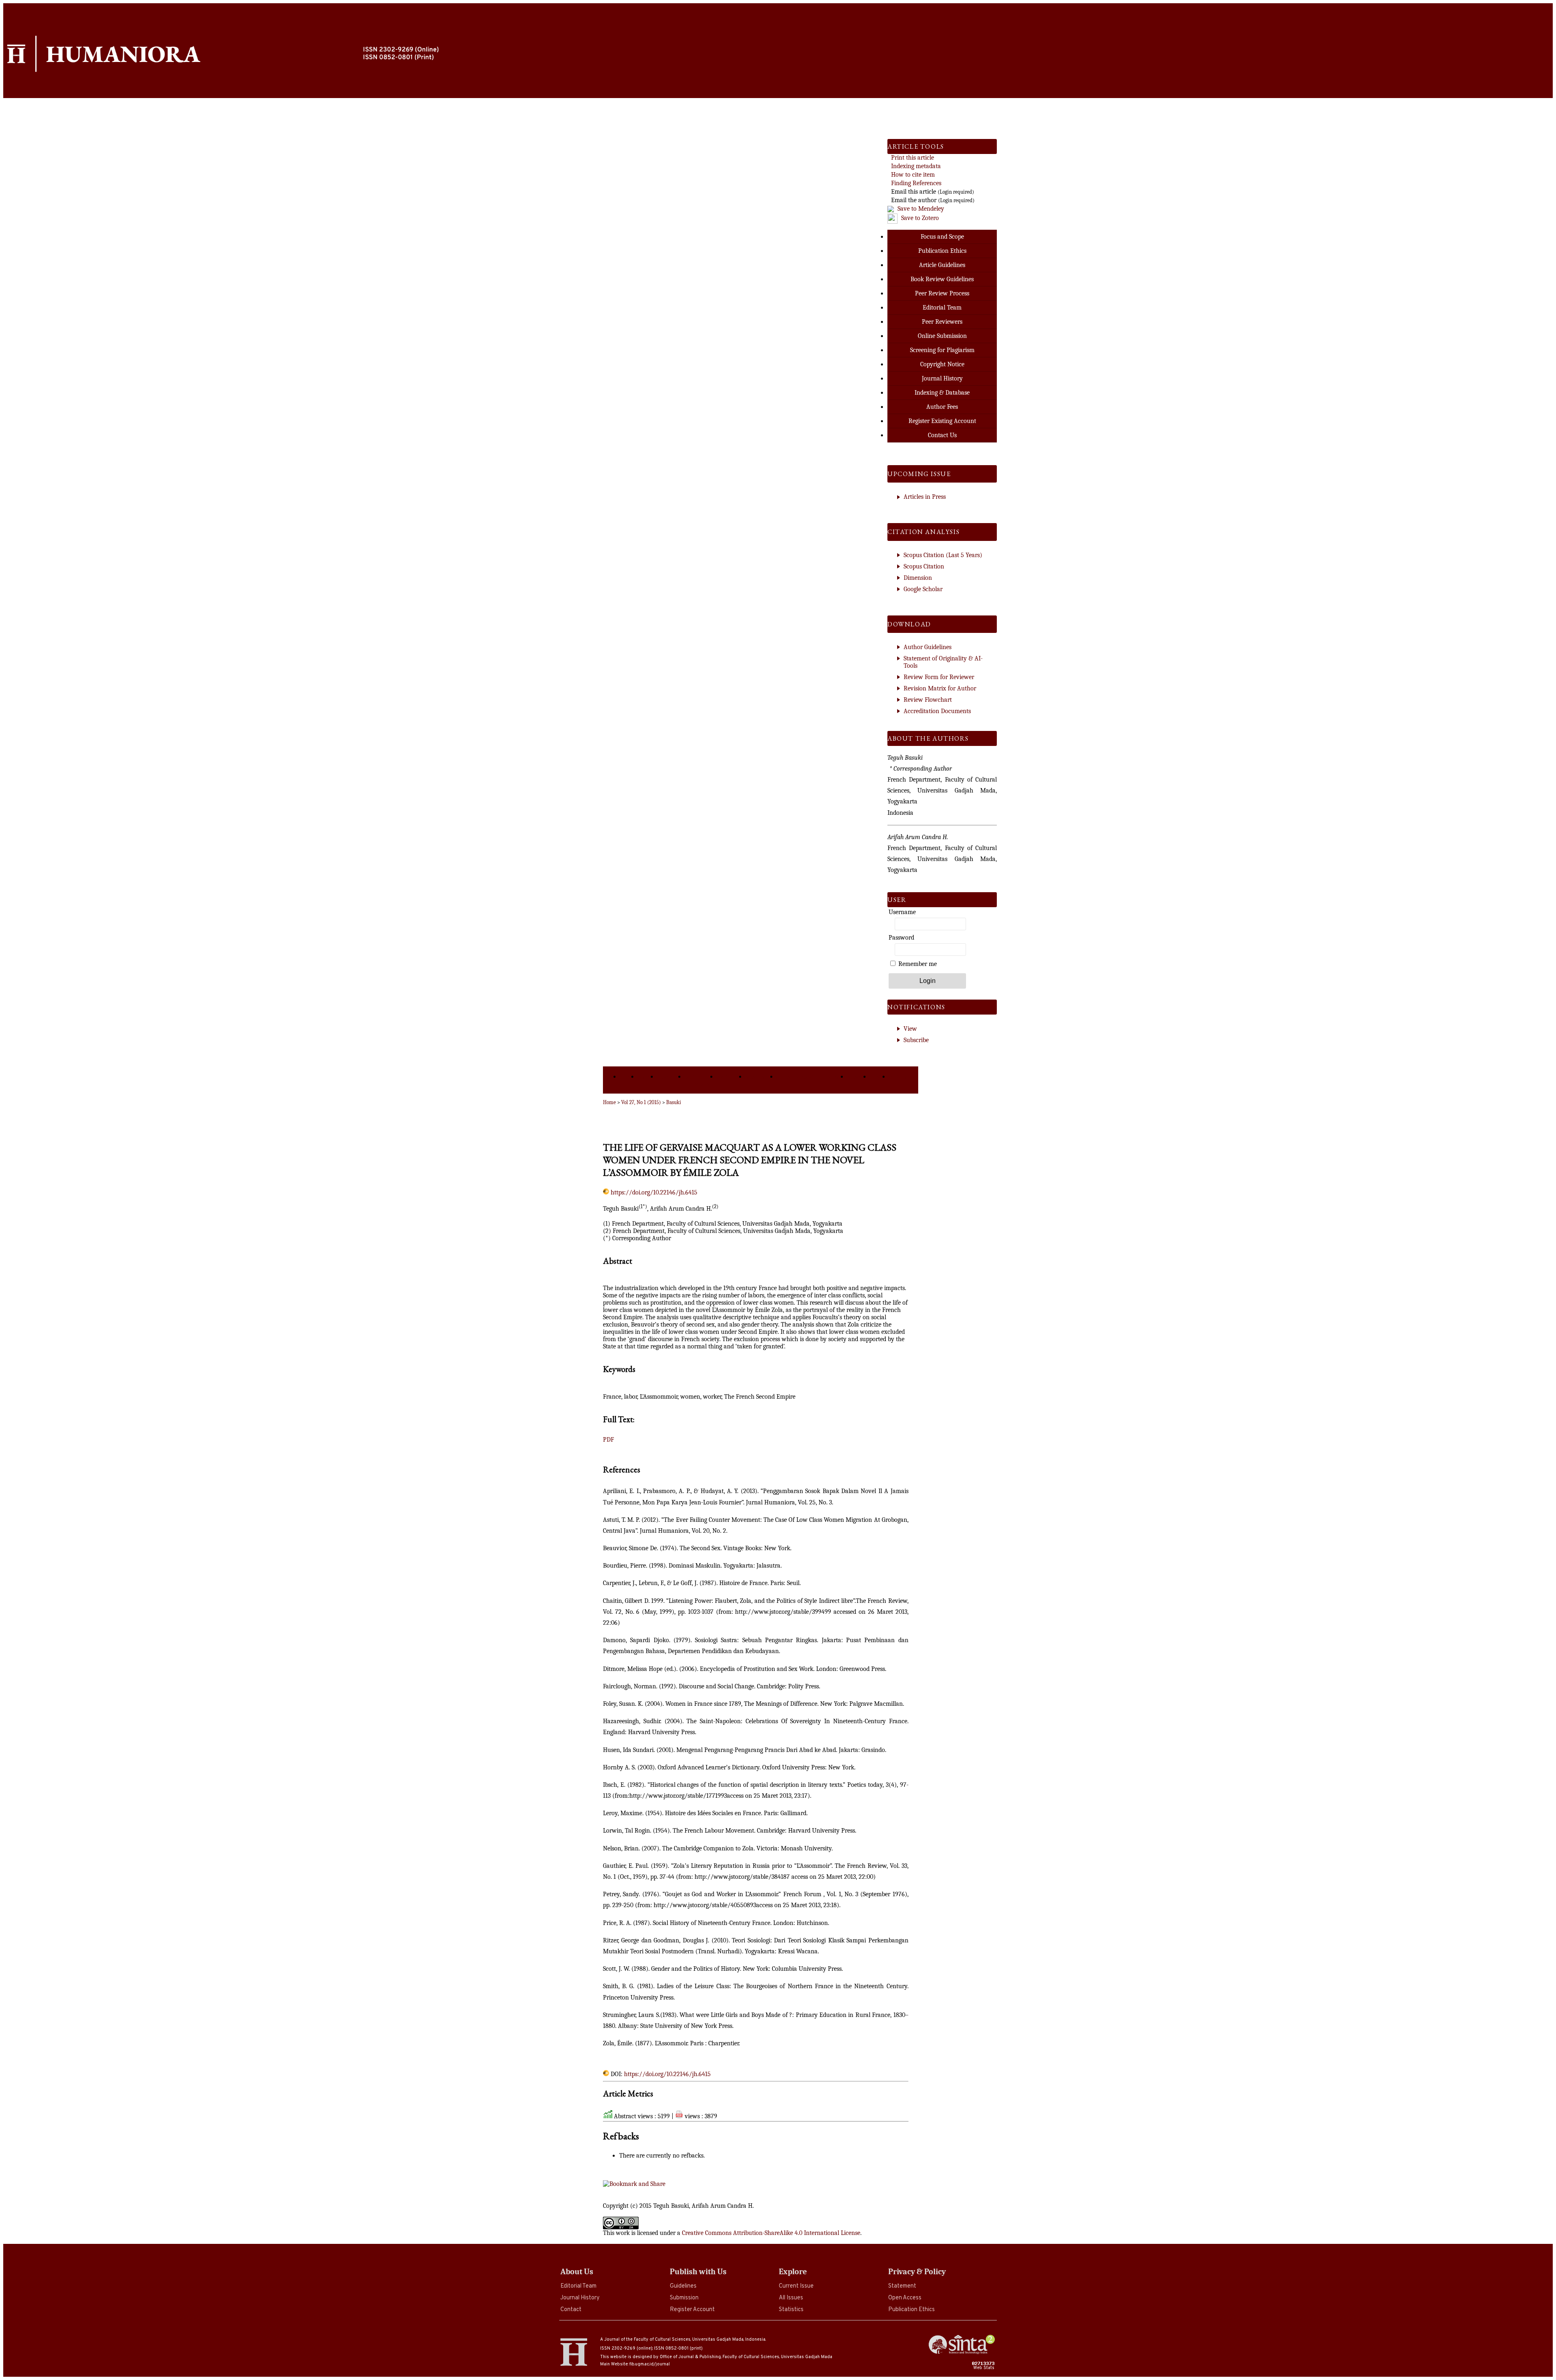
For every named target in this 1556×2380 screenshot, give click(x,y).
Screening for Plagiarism (942, 350)
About (648, 1077)
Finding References (916, 183)
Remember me (918, 964)
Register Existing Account (942, 421)
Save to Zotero (919, 218)
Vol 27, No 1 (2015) (641, 1102)
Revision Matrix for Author (940, 688)
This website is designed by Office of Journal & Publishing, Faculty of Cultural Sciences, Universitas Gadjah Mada (716, 2357)
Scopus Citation (924, 566)
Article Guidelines (942, 265)
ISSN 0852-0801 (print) (678, 2348)
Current (671, 1077)
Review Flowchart (928, 700)
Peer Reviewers (942, 322)
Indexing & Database (942, 393)
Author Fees (942, 407)
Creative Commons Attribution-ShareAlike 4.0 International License (771, 2233)
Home (629, 1077)
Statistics (791, 2310)
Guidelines (683, 2286)
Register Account (692, 2310)
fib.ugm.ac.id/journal (650, 2364)
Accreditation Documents (937, 711)
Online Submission (942, 336)
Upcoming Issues (701, 1080)
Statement (902, 2286)
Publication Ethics (912, 2310)
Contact (571, 2310)
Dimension (918, 578)
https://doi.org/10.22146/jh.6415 (654, 1192)
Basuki (674, 1102)
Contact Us (942, 435)
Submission (684, 2298)
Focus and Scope (942, 237)
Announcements (812, 1077)
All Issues (791, 2298)
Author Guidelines (928, 647)
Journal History (580, 2298)
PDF (608, 1440)
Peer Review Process (942, 293)
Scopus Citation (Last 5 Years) (943, 555)
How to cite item (913, 175)
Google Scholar (923, 589)
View (910, 1029)
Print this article (913, 158)
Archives (731, 1077)
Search (859, 1077)
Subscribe (916, 1040)
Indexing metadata (916, 166)
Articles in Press (925, 497)
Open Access (905, 2298)
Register (903, 1077)
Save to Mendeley (921, 209)
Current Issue (796, 2286)
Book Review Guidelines (942, 279)
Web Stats (984, 2368)
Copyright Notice (942, 364)
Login (880, 1077)
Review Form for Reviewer (939, 677)
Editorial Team (578, 2286)
